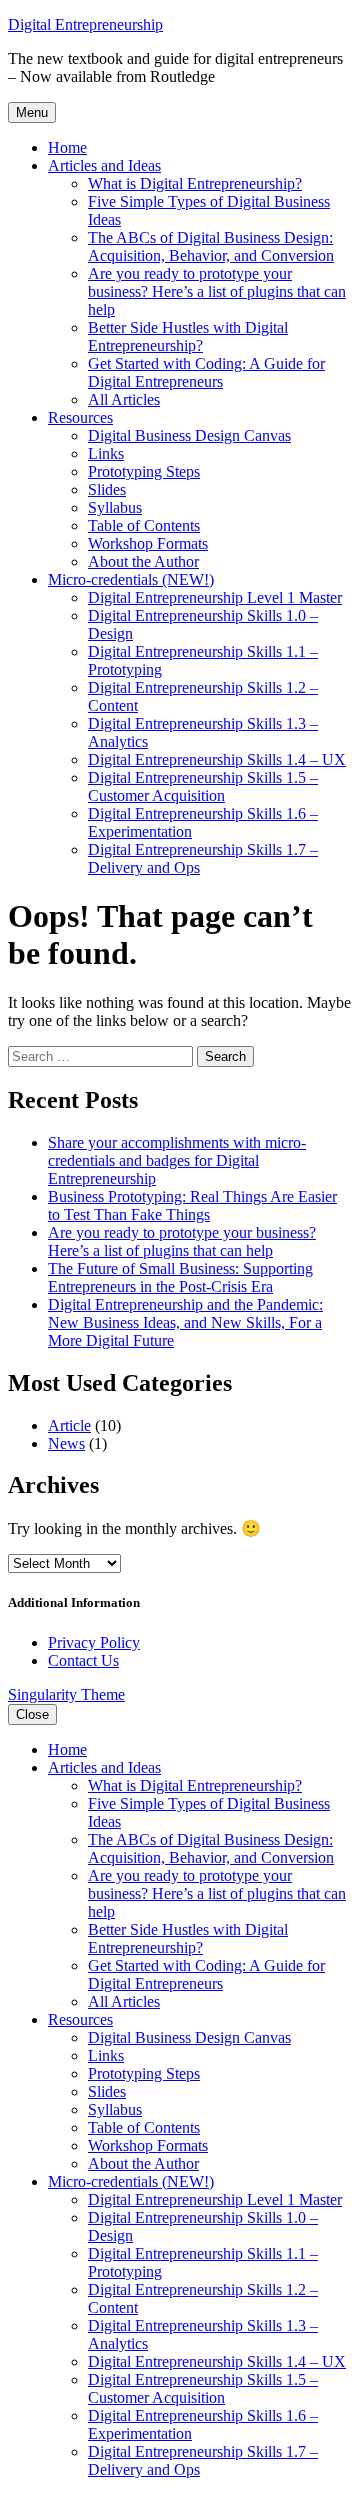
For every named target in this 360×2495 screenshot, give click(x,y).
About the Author (143, 561)
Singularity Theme (66, 1694)
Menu (32, 112)
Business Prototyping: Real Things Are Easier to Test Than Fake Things (192, 1205)
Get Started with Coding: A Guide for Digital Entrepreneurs (206, 372)
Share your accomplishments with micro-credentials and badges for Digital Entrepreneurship (177, 1160)
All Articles (124, 399)
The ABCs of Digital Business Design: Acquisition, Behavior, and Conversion (211, 246)
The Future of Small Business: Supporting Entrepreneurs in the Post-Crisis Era (180, 1277)
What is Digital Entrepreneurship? (195, 183)
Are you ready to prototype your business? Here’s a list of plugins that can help (217, 291)
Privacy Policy (94, 1642)
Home (67, 147)
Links (106, 453)
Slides (107, 489)
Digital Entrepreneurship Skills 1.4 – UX (217, 759)
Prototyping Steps (144, 471)
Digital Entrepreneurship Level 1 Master (215, 597)
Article (69, 1425)
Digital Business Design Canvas (189, 435)
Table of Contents (144, 525)
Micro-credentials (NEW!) (131, 579)
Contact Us (83, 1660)
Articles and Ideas (104, 165)
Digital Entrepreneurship (85, 24)
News (66, 1443)
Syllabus (115, 507)
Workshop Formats (148, 543)
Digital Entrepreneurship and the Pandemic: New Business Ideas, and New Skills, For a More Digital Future (185, 1322)
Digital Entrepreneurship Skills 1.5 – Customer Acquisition (203, 786)
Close (32, 1714)
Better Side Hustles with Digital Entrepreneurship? (188, 336)
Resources (80, 417)
